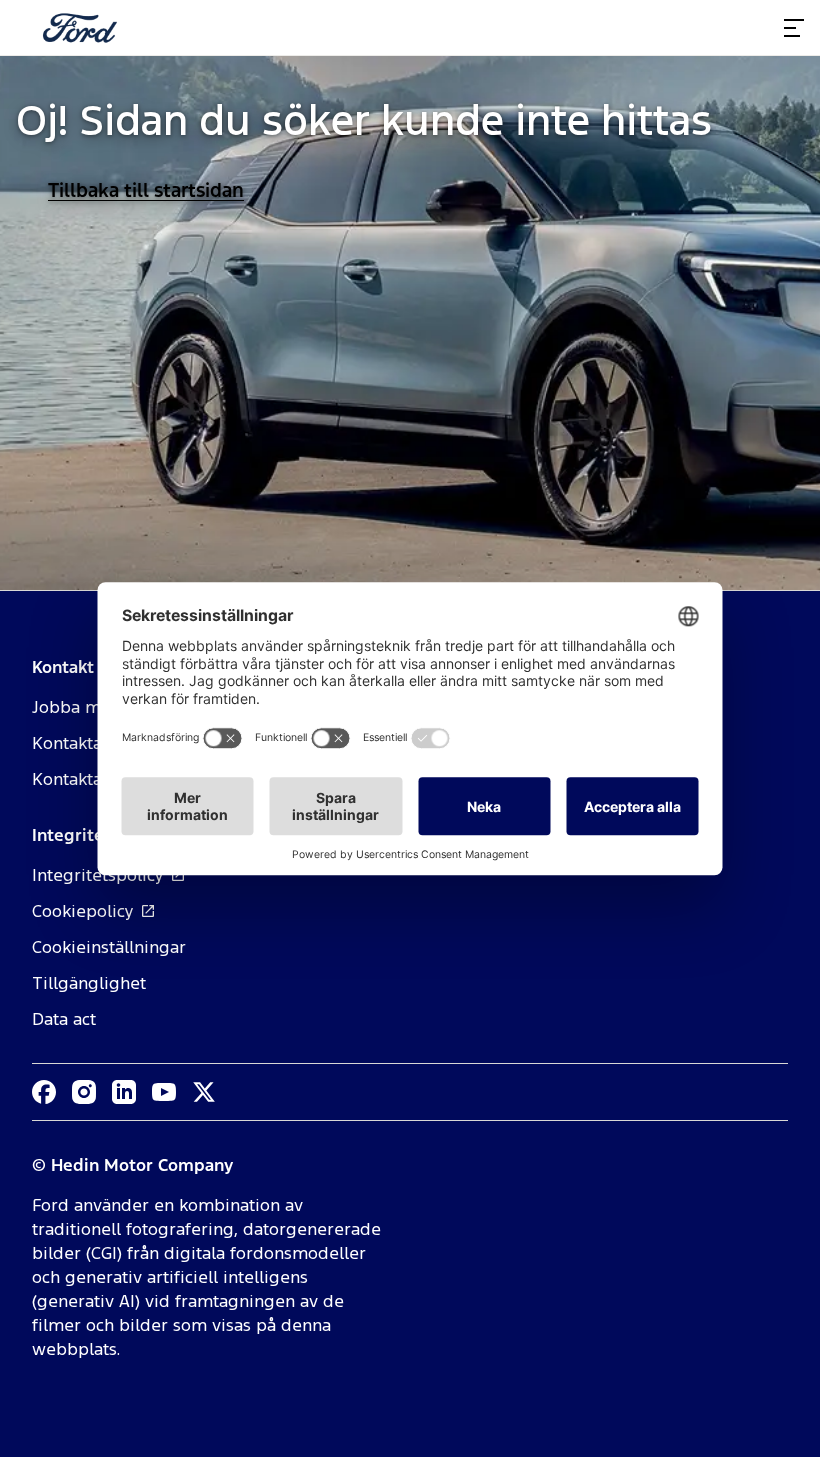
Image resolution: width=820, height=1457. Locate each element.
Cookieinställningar (109, 947)
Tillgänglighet (89, 983)
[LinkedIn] (124, 1092)
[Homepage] (80, 28)
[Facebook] (44, 1092)
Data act (64, 1019)
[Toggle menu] (794, 28)
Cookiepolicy (83, 911)
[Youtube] (164, 1092)
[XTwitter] (204, 1092)
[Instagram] (84, 1092)
